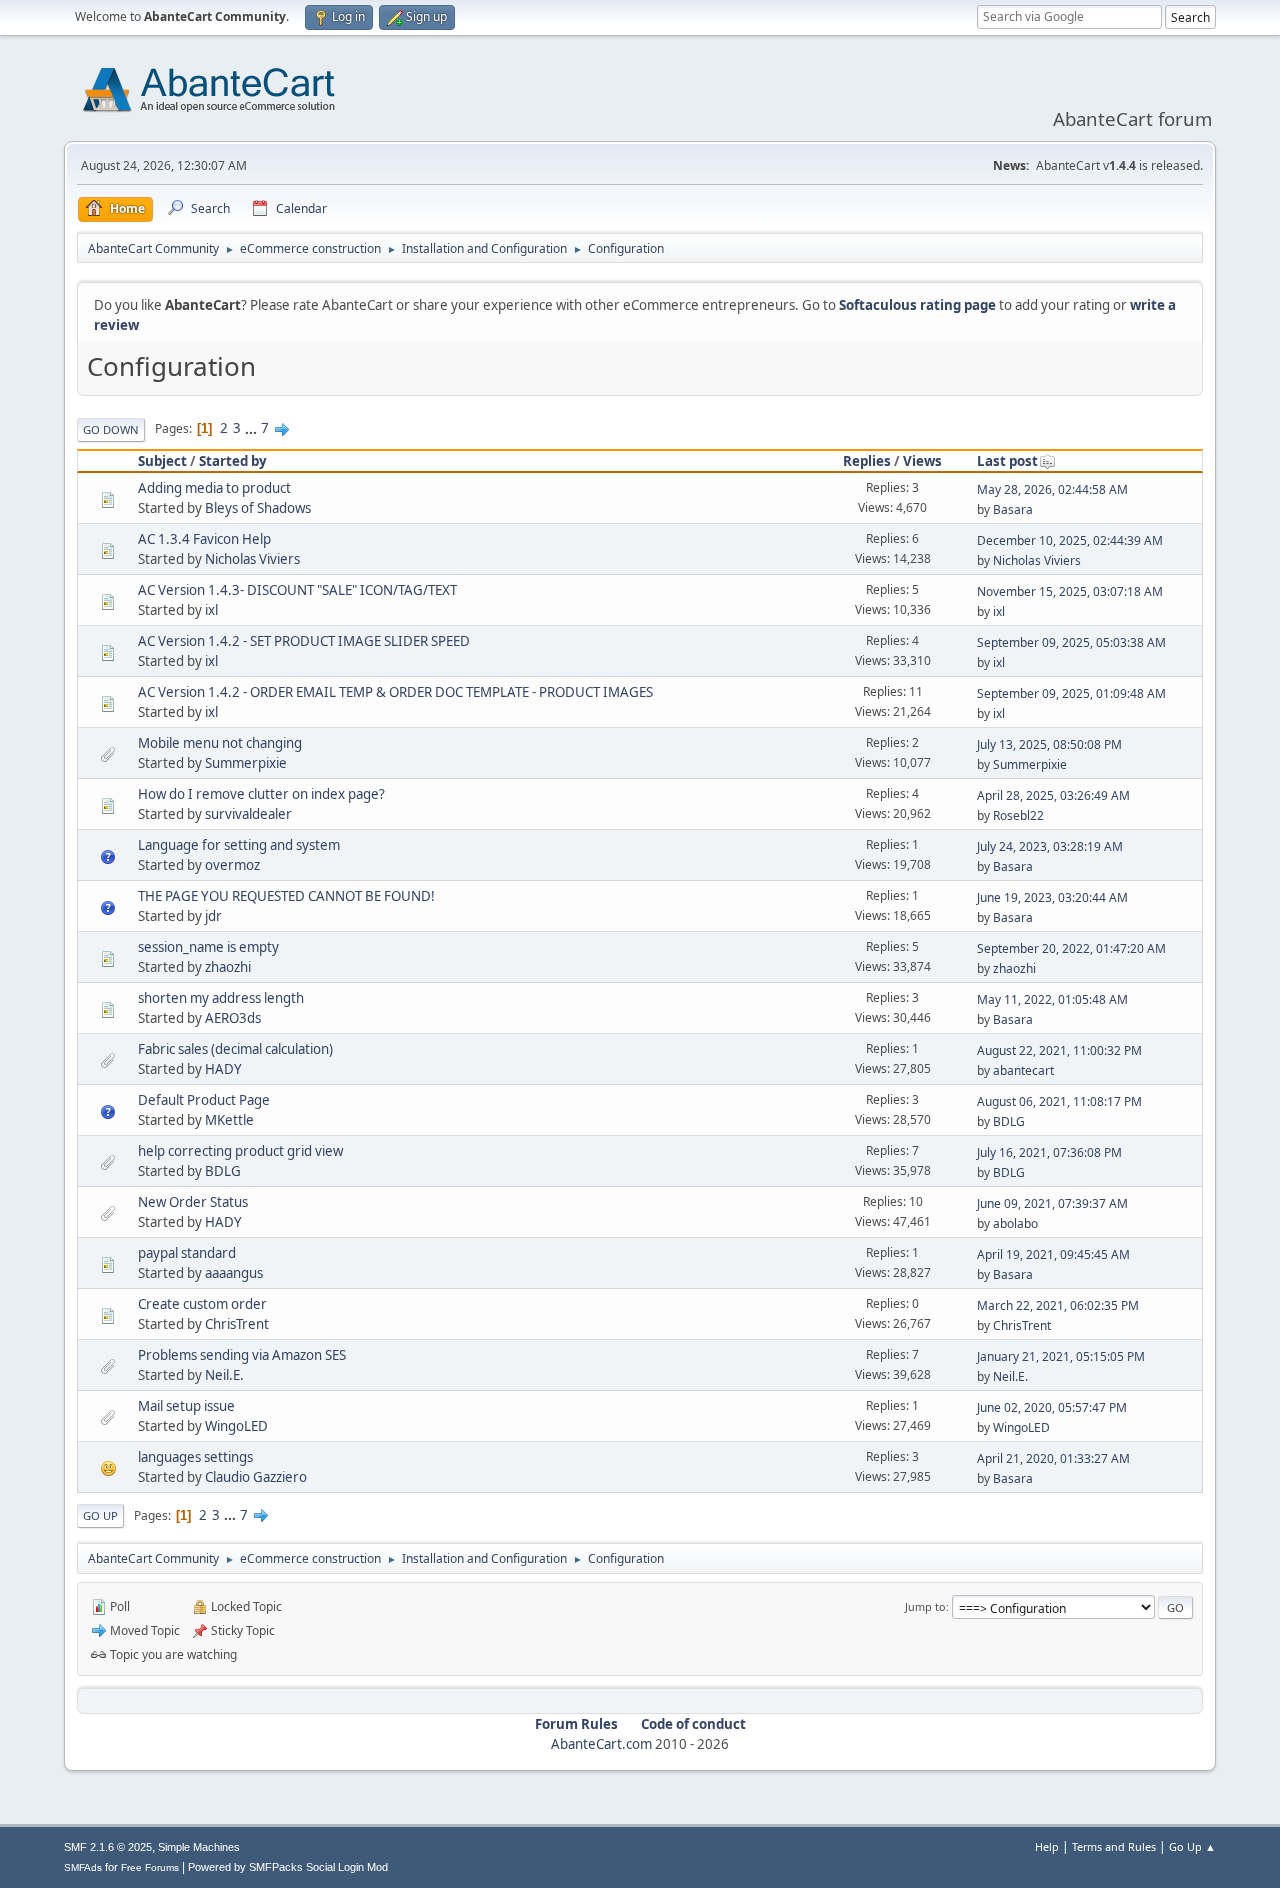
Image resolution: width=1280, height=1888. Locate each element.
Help (1047, 1846)
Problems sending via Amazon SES (242, 1355)
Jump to (925, 1606)
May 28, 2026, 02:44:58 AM (1052, 489)
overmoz (232, 865)
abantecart (1023, 1070)
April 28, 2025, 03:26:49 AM (1053, 795)
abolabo (1015, 1223)
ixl (211, 610)
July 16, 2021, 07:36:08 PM (1049, 1152)
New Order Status (193, 1202)
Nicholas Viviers (252, 559)
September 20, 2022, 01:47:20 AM (1071, 948)
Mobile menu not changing (220, 743)
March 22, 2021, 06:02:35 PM (1058, 1305)
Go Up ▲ (1192, 1846)
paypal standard (187, 1253)
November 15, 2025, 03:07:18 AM (1070, 591)
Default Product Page (204, 1100)
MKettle (229, 1120)
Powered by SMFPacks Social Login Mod (288, 1867)
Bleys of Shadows (258, 508)
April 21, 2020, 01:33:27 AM (1053, 1458)
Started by (233, 461)
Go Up (100, 1515)
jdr (213, 916)
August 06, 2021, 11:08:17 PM (1059, 1101)
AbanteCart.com (601, 1744)
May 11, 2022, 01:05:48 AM (1052, 999)
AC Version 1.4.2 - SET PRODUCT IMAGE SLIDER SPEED (304, 641)
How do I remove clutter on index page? (261, 794)
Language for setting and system (239, 845)
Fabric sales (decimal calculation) (235, 1049)
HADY (223, 1069)
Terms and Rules (1114, 1846)
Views (922, 461)
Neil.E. (224, 1375)
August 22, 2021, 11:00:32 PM (1059, 1050)
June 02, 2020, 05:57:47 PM (1052, 1407)
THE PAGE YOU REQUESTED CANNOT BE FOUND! (286, 896)
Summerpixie (246, 763)
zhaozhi (228, 967)
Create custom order (202, 1304)
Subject (162, 461)
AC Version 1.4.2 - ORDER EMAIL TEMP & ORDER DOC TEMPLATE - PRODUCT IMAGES (395, 692)
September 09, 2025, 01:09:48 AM (1071, 693)
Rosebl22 (1018, 815)
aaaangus (234, 1273)
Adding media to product (214, 488)
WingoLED (236, 1426)
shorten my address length (221, 998)
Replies (867, 461)
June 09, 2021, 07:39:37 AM (1052, 1203)
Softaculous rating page (917, 305)
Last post (1007, 461)
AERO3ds (233, 1018)
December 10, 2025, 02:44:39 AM (1070, 540)
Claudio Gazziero (256, 1477)
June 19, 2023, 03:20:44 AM (1052, 897)
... (252, 428)
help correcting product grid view (240, 1151)
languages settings (195, 1457)
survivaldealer (248, 814)
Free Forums (150, 1867)
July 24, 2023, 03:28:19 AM (1050, 846)
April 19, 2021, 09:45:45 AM (1053, 1254)
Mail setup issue (186, 1406)
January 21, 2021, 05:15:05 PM (1061, 1356)
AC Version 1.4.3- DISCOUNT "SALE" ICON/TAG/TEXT (297, 590)
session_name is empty (208, 947)
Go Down (111, 429)
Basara (1013, 509)
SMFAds (83, 1867)
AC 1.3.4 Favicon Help (204, 539)
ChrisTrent (237, 1324)
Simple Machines (199, 1847)
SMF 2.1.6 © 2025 (108, 1847)
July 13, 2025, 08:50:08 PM (1049, 744)
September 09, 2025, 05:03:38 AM (1071, 642)
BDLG (1009, 1121)
